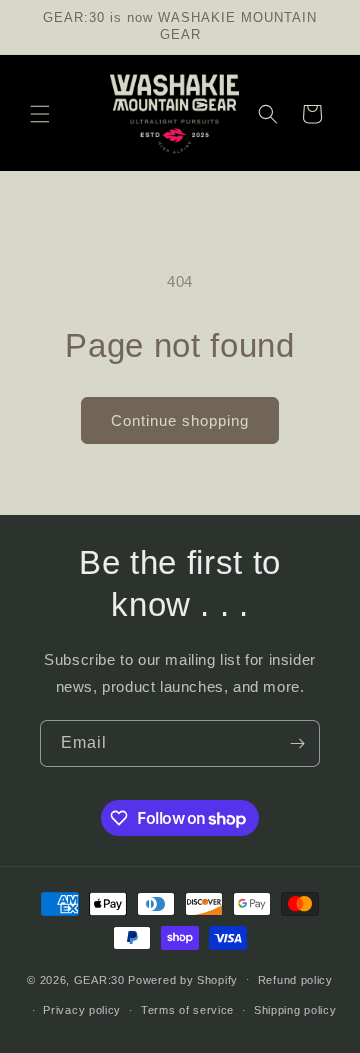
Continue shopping (180, 420)
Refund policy (295, 980)
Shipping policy (295, 1010)
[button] (40, 114)
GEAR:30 (99, 979)
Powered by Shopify (183, 979)
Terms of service (187, 1010)
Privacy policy (82, 1010)
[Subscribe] (297, 743)
